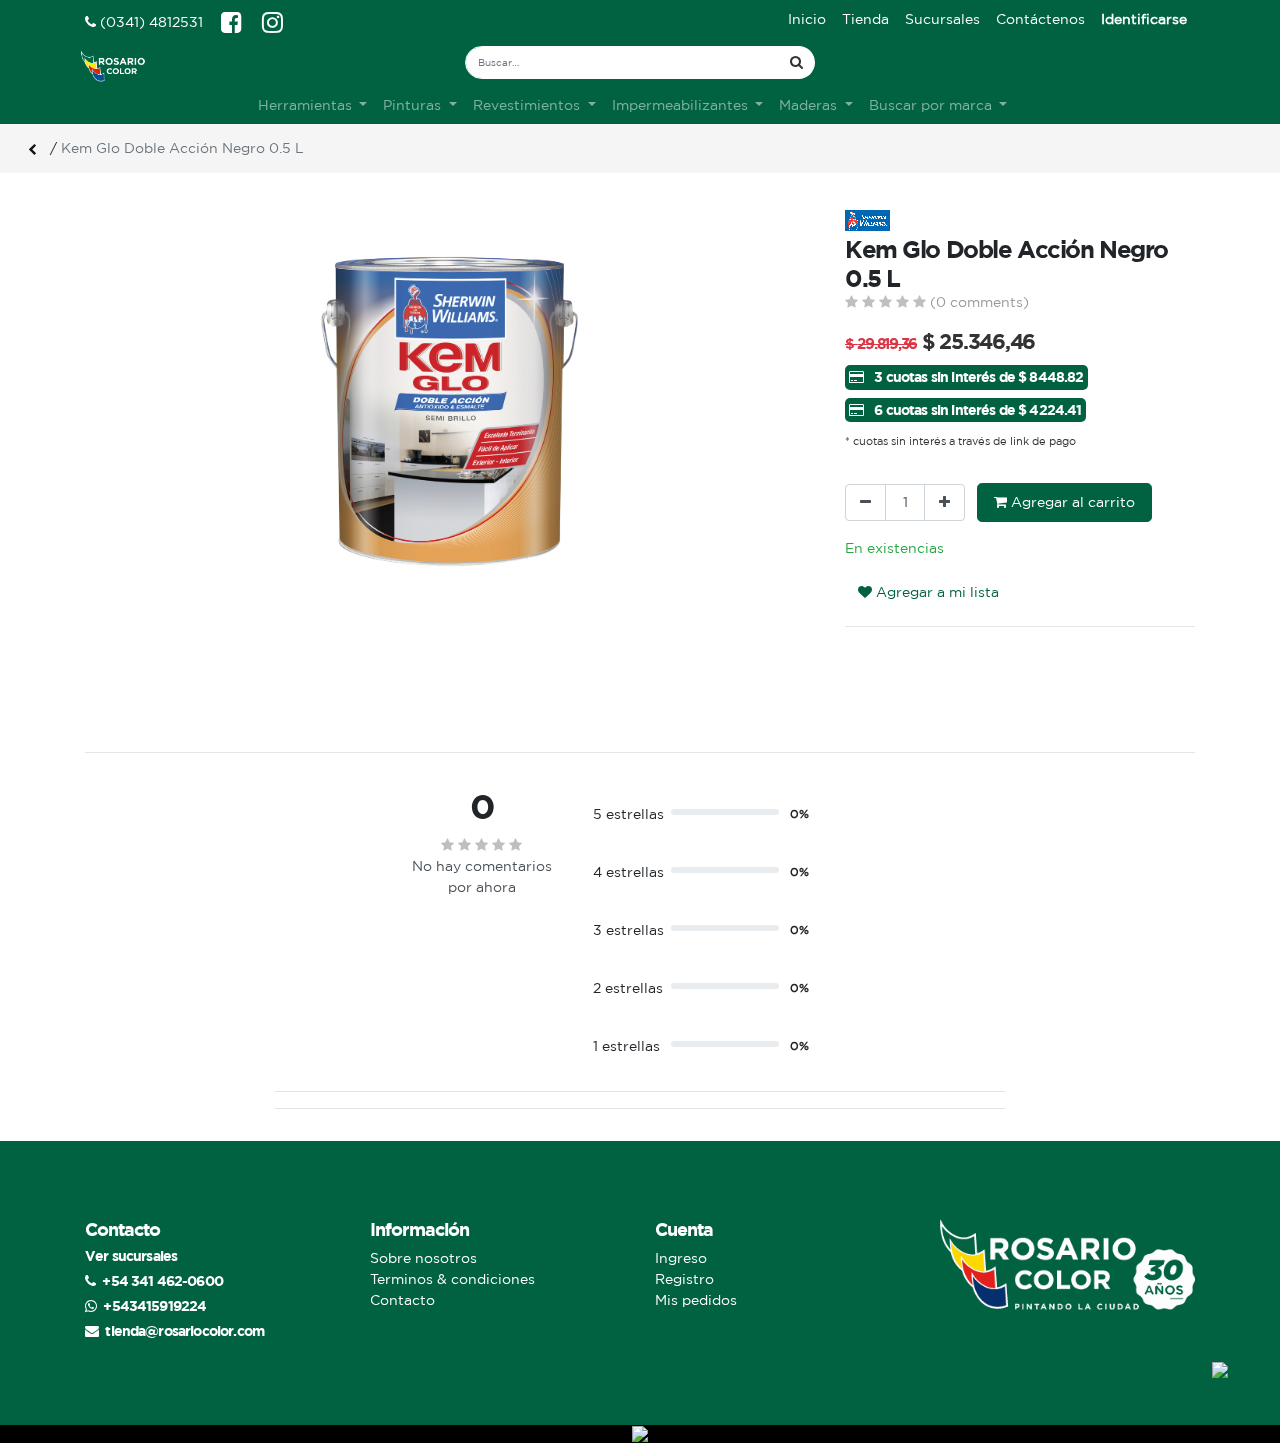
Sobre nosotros (423, 1258)
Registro (684, 1279)
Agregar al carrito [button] (1071, 502)
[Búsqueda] (796, 62)
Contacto (402, 1300)
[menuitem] (807, 19)
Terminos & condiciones (452, 1279)
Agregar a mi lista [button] (935, 592)
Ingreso (681, 1258)
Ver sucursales (131, 1255)
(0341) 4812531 (149, 22)
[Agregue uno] (944, 502)
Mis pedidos (696, 1300)
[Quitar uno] (865, 502)
